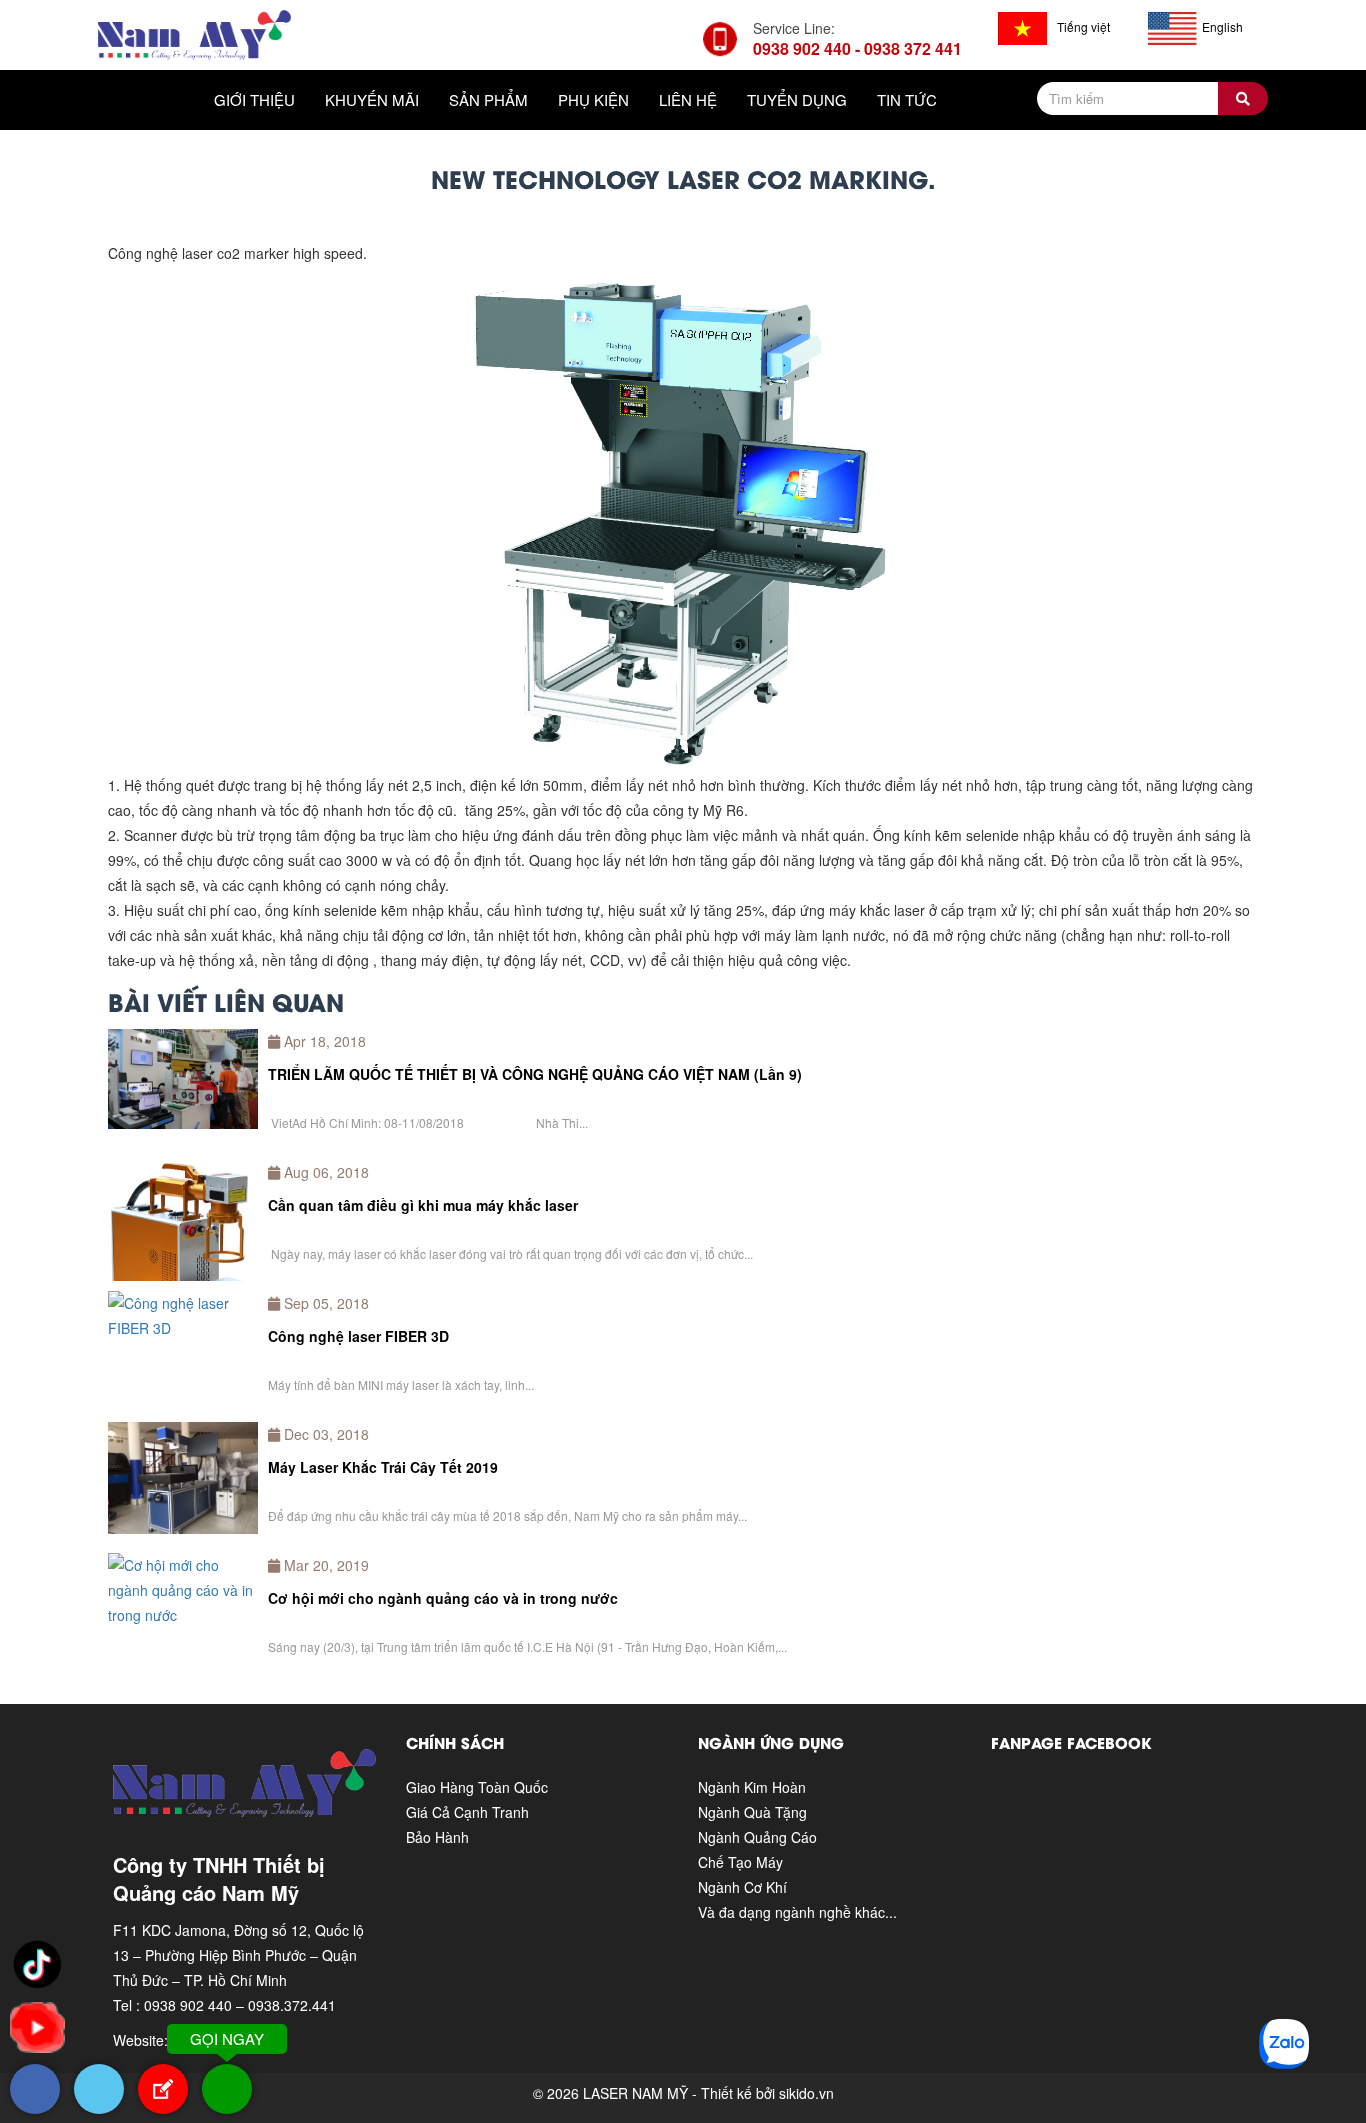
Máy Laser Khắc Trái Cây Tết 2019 (383, 1467)
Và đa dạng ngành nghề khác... (797, 1912)
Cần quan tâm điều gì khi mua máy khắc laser (423, 1205)
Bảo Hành (437, 1837)
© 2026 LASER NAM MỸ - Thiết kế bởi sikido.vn (683, 2093)
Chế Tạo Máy (740, 1862)
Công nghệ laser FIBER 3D (358, 1336)
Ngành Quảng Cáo (757, 1837)
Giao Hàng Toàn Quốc (477, 1787)
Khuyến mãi (372, 99)
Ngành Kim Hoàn (752, 1787)
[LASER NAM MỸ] (194, 33)
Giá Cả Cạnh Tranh (467, 1812)
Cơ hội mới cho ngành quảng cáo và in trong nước (443, 1598)
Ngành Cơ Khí (742, 1887)
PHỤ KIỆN (593, 99)
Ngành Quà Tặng (752, 1812)
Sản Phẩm (488, 99)
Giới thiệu (254, 99)
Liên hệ (688, 99)
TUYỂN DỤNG (797, 99)
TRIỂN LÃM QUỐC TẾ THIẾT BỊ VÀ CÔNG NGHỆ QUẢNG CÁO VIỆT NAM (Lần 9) (535, 1074)
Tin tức (907, 99)
